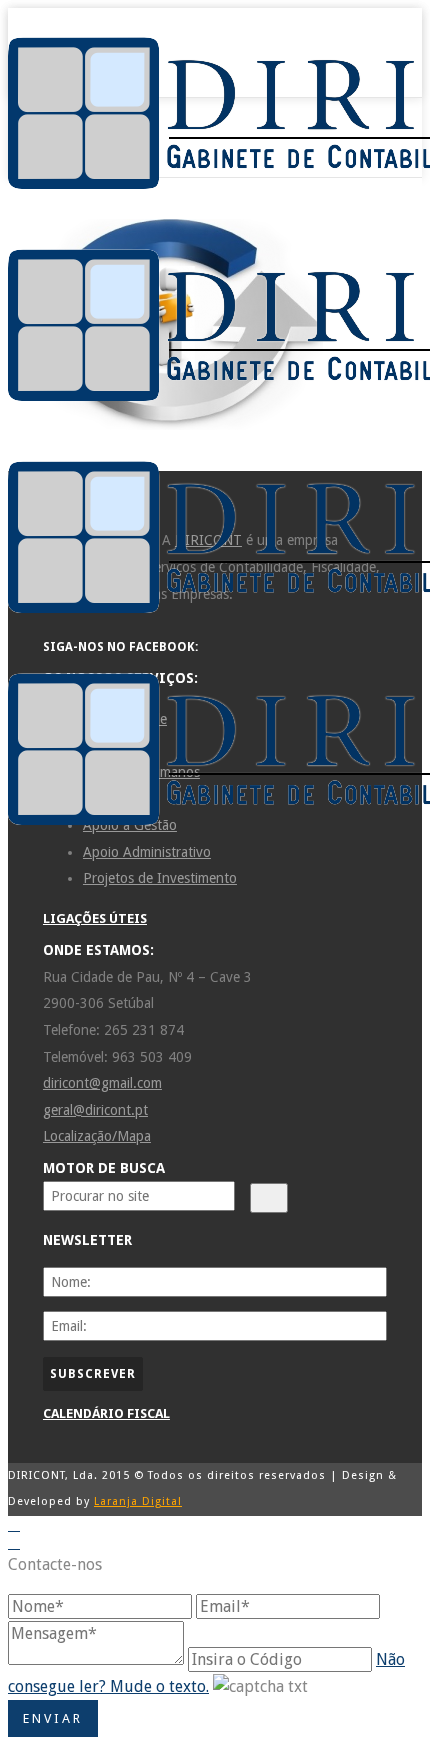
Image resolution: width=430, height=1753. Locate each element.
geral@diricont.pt (95, 1110)
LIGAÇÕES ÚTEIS (95, 918)
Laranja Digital (138, 1501)
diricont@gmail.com (102, 1083)
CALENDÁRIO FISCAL (106, 1413)
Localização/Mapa (97, 1136)
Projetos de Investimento (160, 878)
